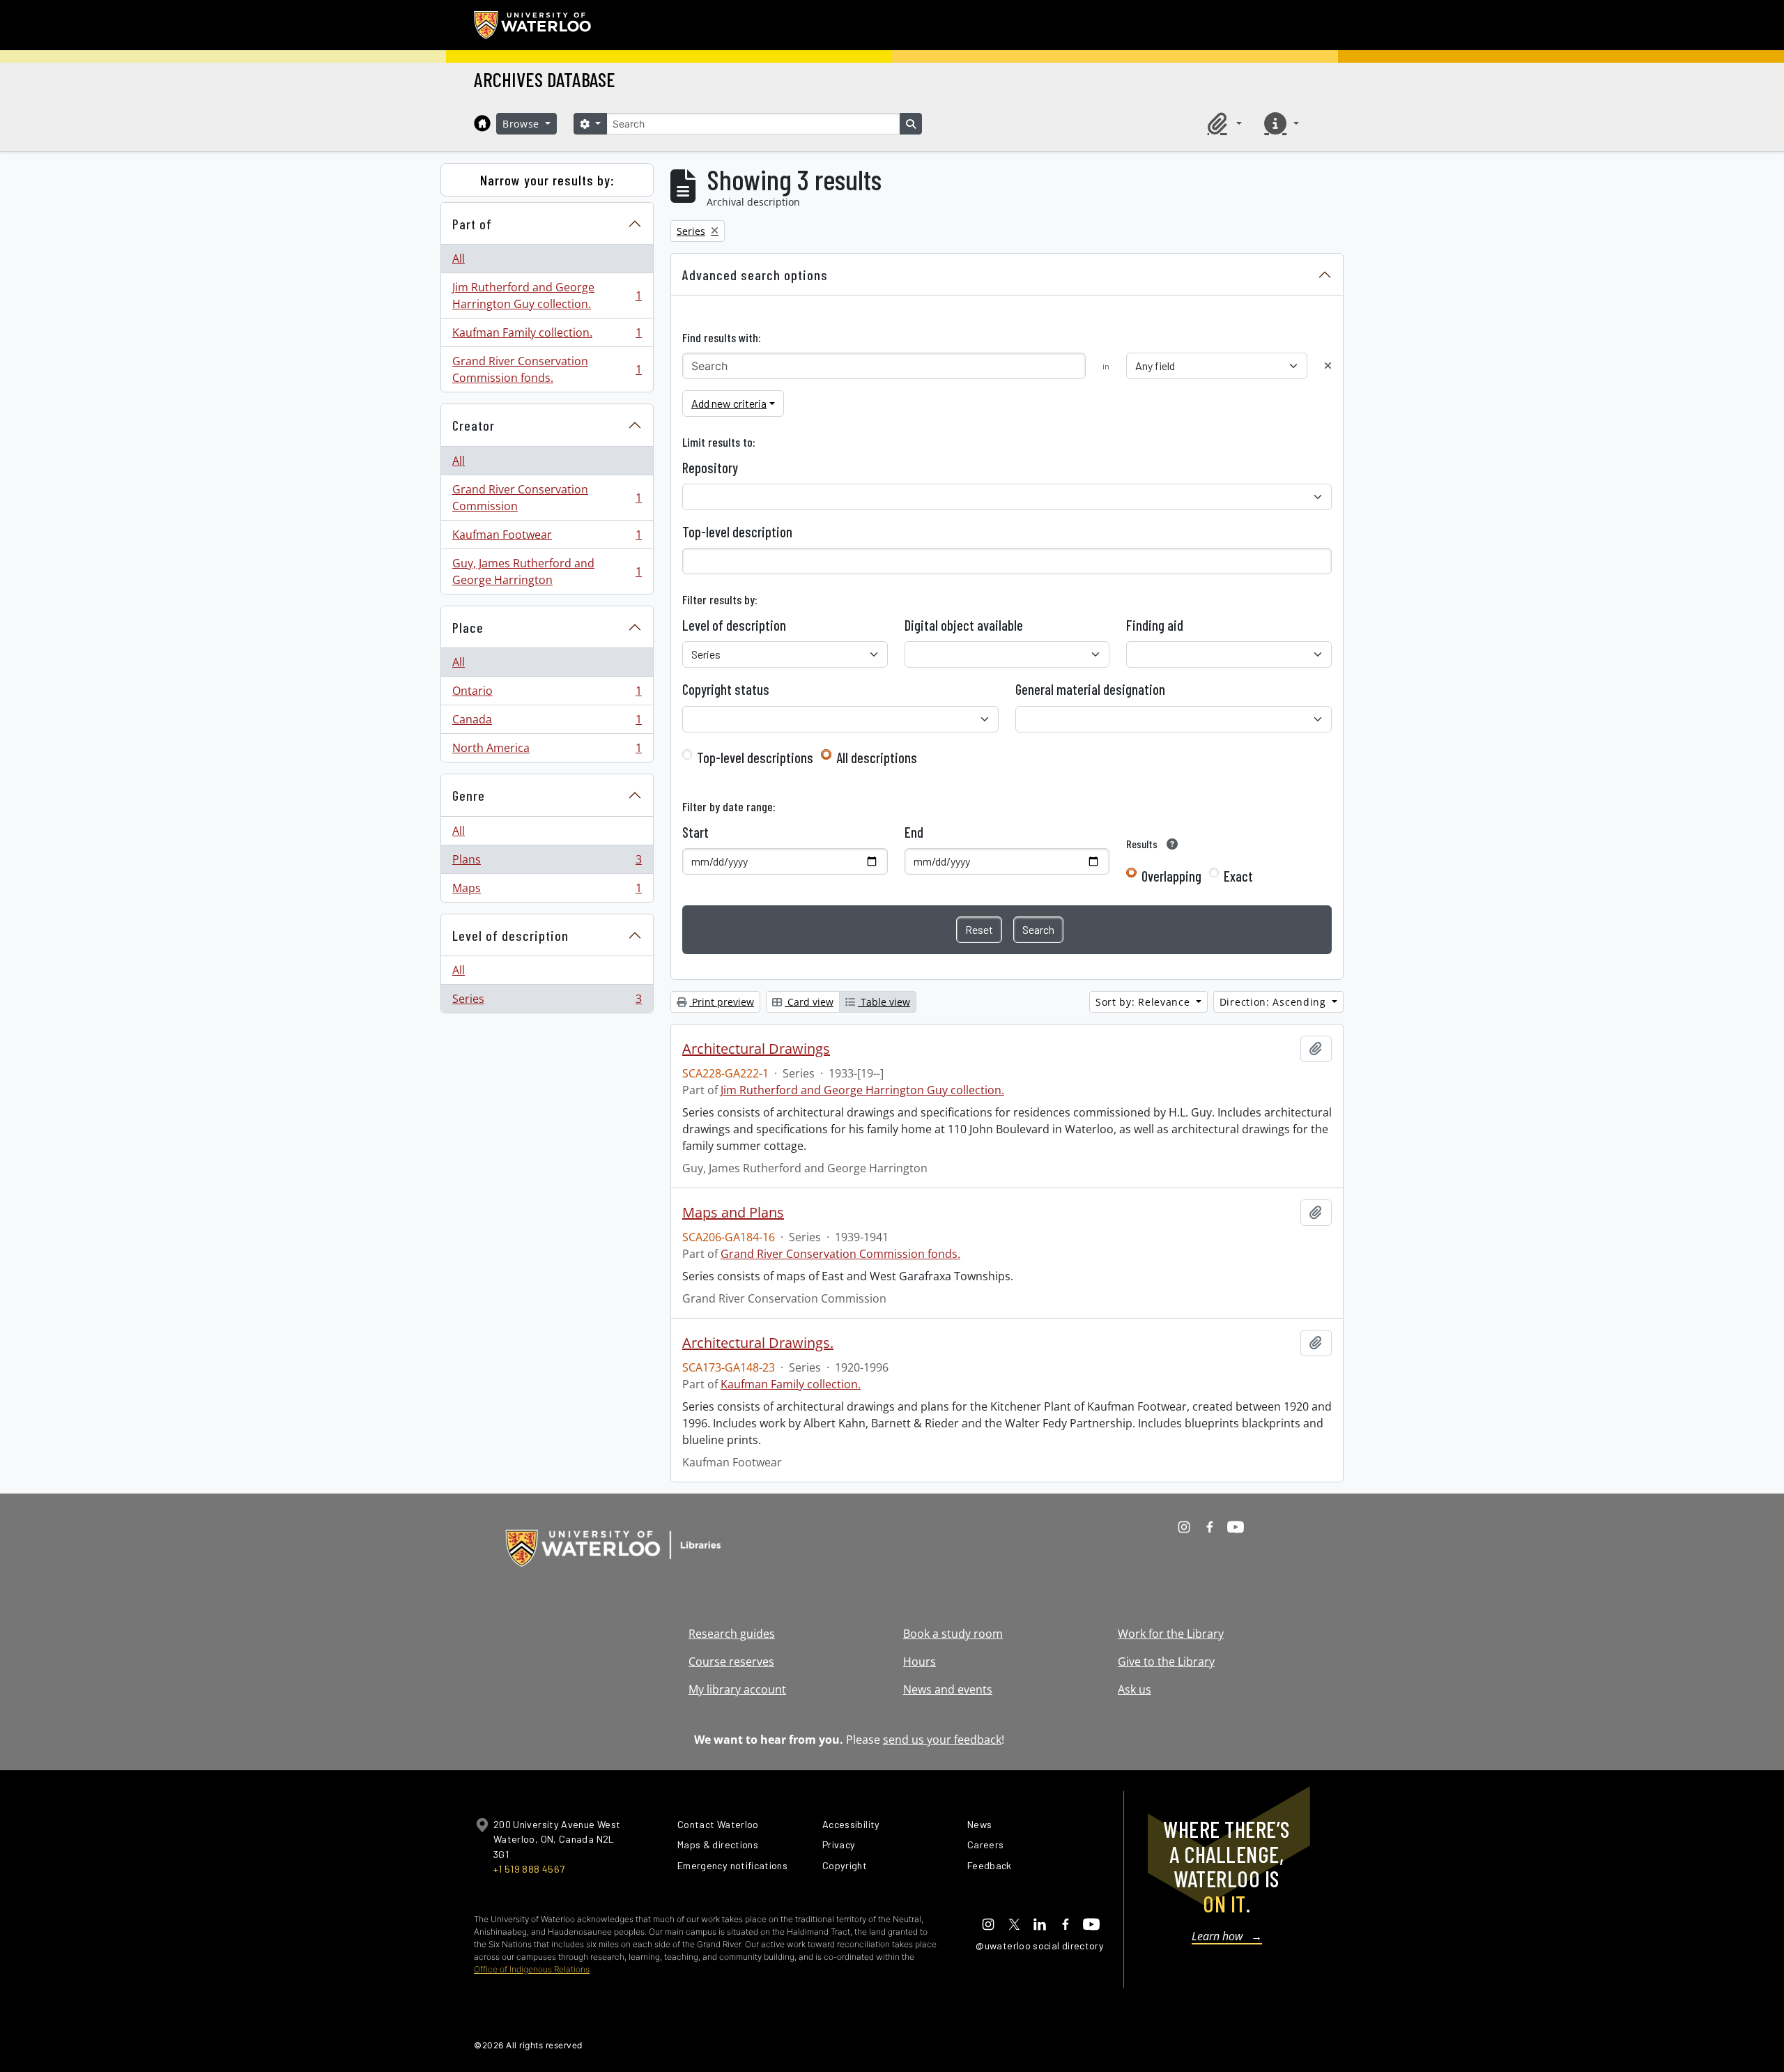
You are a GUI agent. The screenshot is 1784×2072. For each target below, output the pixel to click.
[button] (1222, 123)
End (914, 832)
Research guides (732, 1634)
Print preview (722, 1002)
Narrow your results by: (547, 180)
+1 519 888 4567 (529, 1869)
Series (547, 1002)
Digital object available (964, 625)
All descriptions (877, 758)
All (459, 259)
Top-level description (737, 532)
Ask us (1135, 1689)
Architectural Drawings (756, 1049)
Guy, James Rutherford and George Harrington (547, 571)
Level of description (510, 935)
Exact (1238, 876)
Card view (809, 1002)
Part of (472, 224)
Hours (920, 1662)
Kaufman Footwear (547, 538)
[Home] (482, 123)
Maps (547, 891)
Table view (884, 1002)
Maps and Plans (733, 1213)
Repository (710, 468)
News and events (948, 1689)
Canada (547, 723)
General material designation (1090, 689)
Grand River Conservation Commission (547, 498)
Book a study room (953, 1634)
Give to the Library (1166, 1662)
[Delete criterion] (1328, 366)
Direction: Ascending (1275, 1002)
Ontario (547, 694)
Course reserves (731, 1662)
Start (695, 832)
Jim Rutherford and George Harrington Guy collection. (547, 296)
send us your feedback (942, 1740)
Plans (547, 863)
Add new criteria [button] (729, 403)
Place (468, 627)
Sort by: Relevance (1144, 1002)
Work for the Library (1171, 1634)
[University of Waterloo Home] (533, 25)
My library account (737, 1689)
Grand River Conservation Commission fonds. (547, 369)
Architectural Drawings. (758, 1343)
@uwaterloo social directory (1040, 1946)
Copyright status (726, 689)
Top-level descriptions (755, 758)
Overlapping (1171, 876)
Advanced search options (755, 275)
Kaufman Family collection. (547, 336)
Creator (474, 425)
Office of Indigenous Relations (532, 1969)
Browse (523, 124)
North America (547, 751)
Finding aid (1155, 625)
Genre (469, 795)
